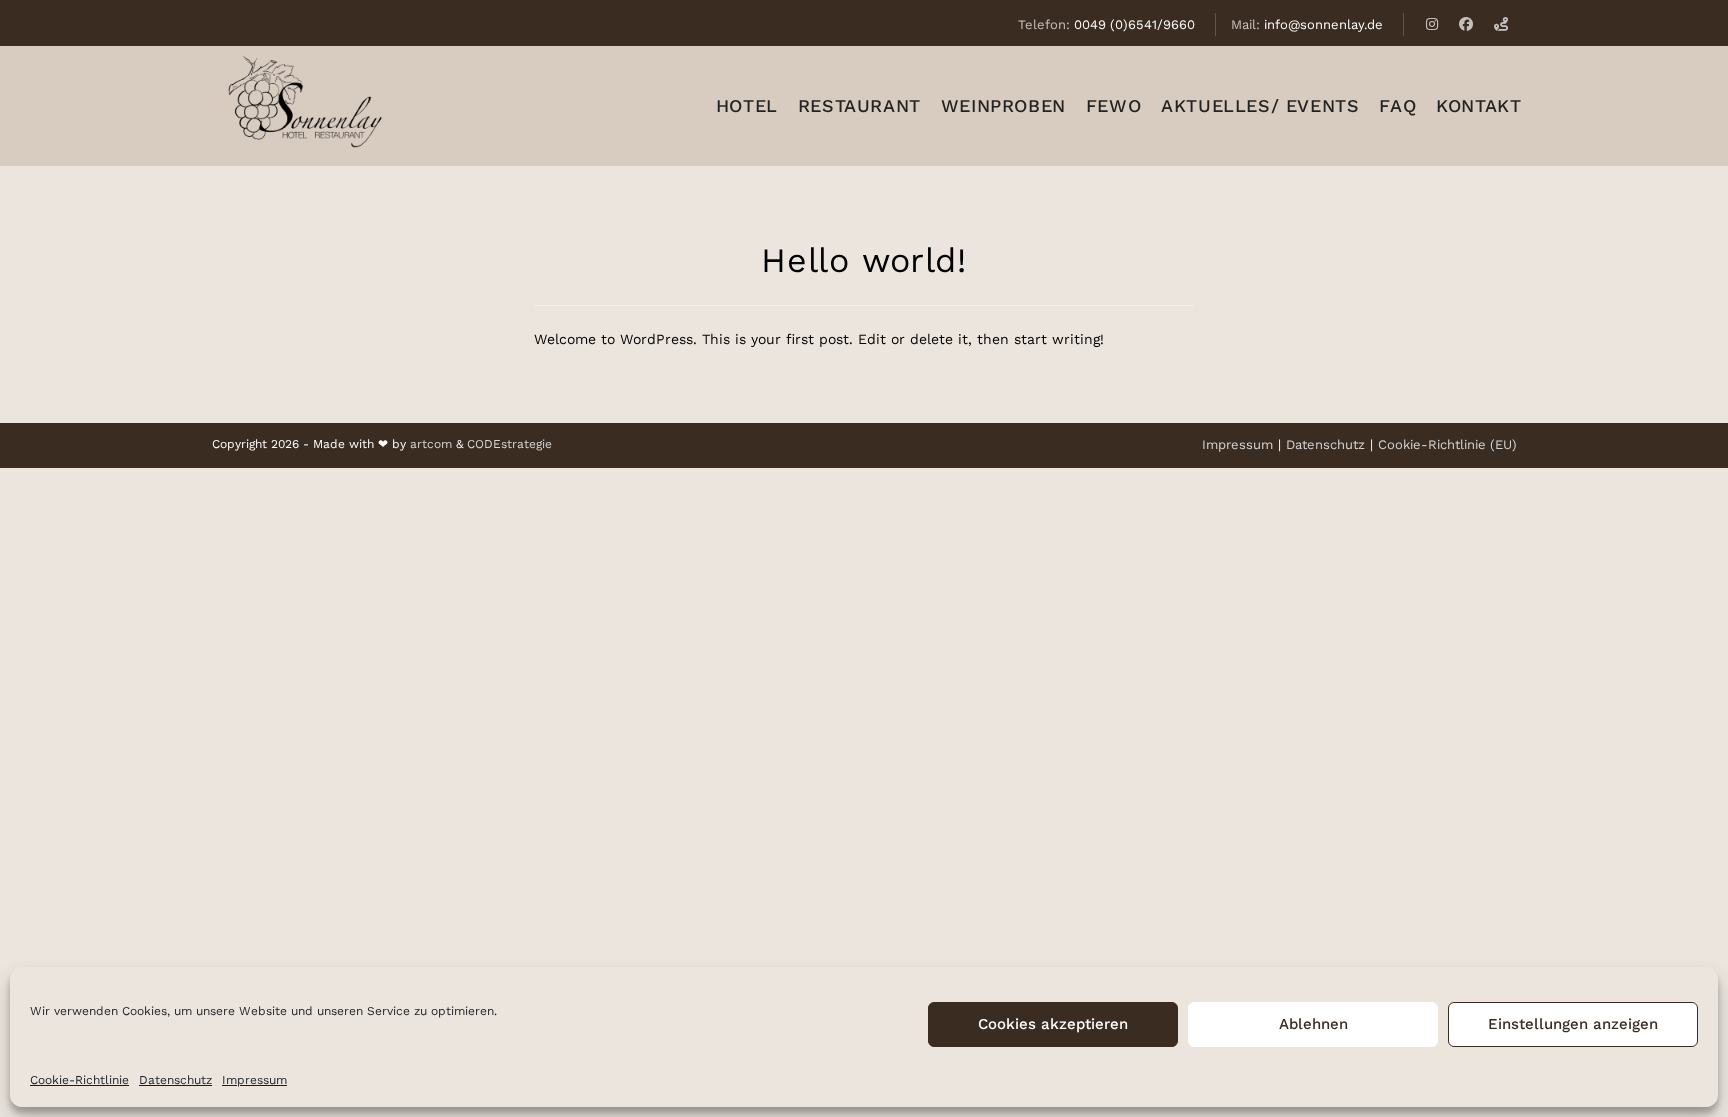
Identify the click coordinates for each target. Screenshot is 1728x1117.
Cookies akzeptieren (1053, 1024)
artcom (431, 444)
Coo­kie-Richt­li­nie (79, 1080)
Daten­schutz (175, 1080)
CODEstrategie (509, 444)
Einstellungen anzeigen (1573, 1024)
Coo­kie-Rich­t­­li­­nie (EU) (1447, 444)
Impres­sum (254, 1080)
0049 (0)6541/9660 (1134, 24)
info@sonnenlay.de (1323, 24)
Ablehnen (1313, 1024)
